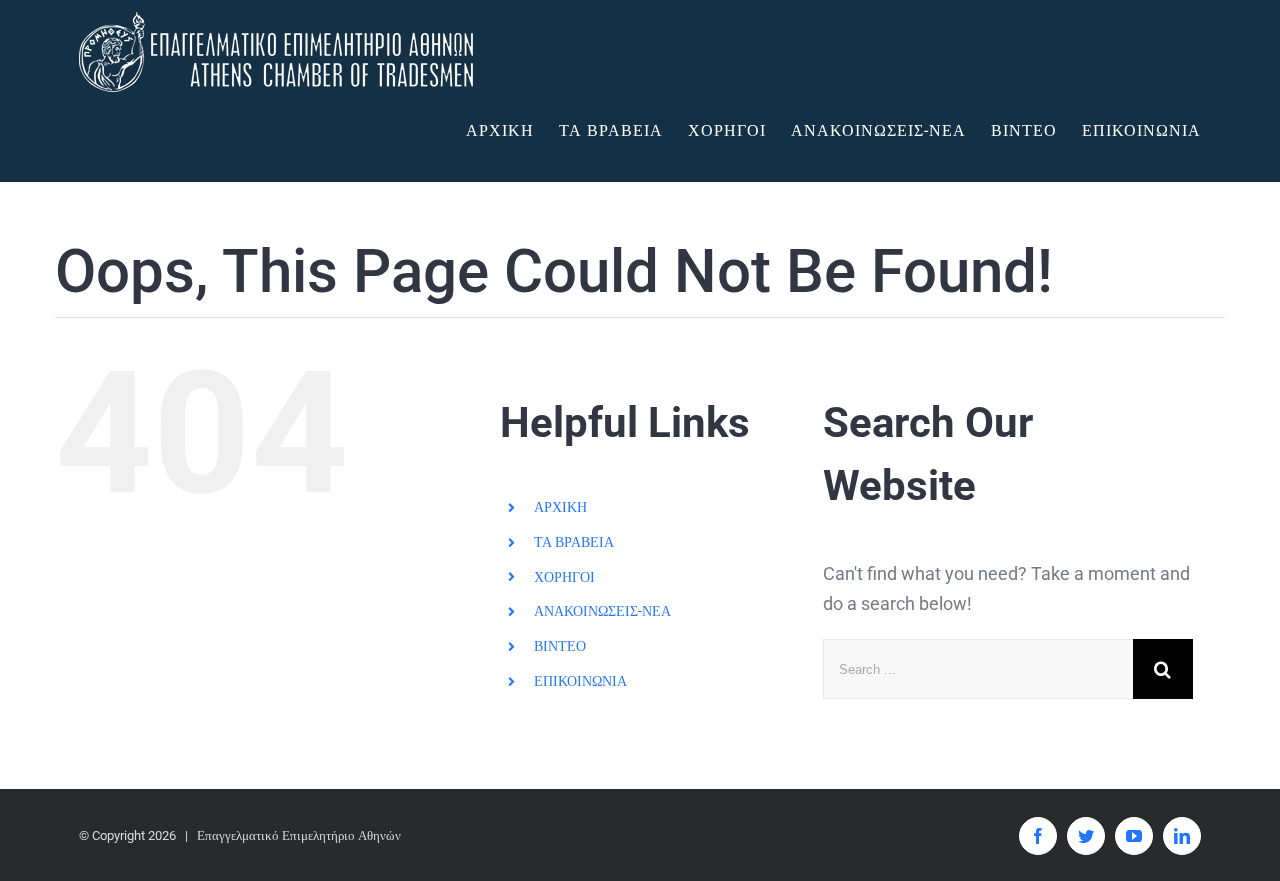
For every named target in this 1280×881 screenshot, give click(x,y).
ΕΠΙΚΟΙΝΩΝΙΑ (580, 681)
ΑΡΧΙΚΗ (560, 507)
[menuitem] (512, 131)
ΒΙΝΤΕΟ (560, 646)
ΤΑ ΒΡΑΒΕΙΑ (574, 542)
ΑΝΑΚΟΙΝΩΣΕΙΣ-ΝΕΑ (602, 611)
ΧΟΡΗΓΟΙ (564, 577)
